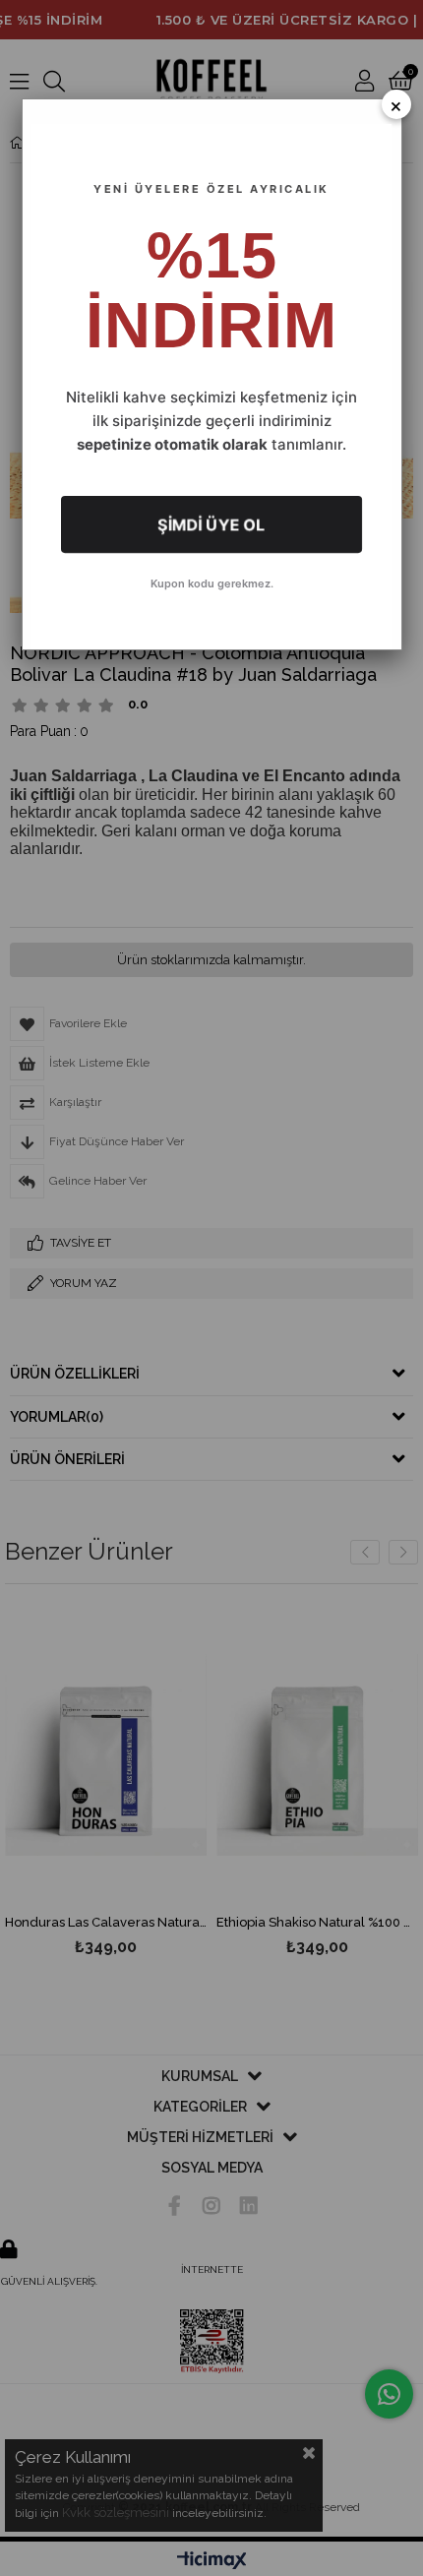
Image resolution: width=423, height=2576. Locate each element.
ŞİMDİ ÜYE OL (211, 524)
